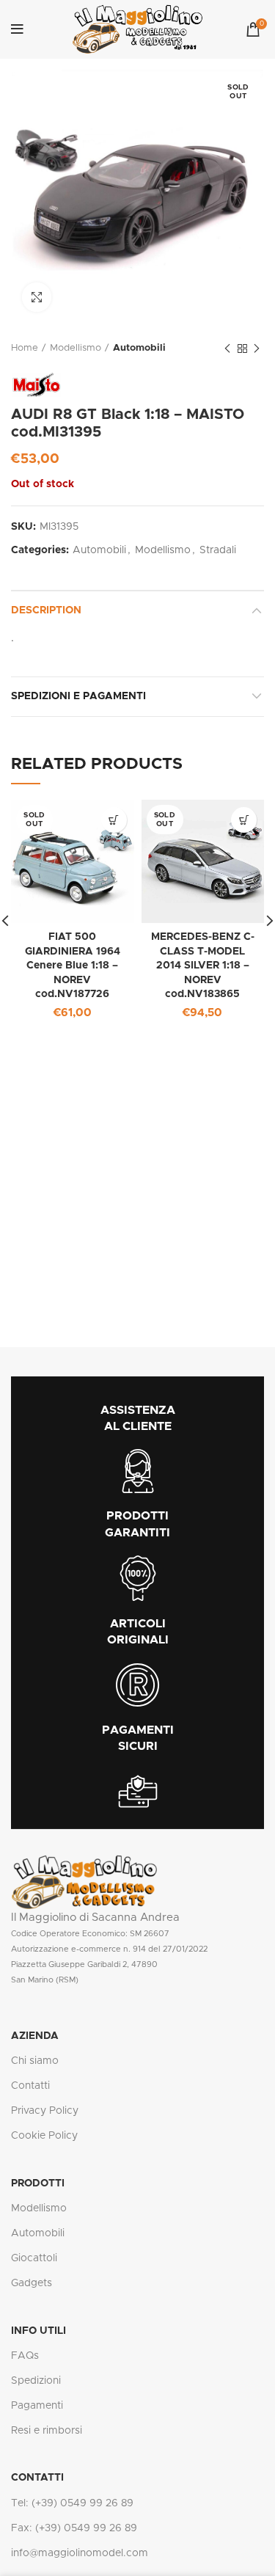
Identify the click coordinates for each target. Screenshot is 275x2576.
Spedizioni (36, 2381)
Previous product (227, 349)
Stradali (218, 550)
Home (25, 348)
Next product (257, 349)
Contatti (30, 2086)
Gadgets (32, 2283)
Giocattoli (34, 2258)
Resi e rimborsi (47, 2431)
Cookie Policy (44, 2136)
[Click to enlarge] (37, 297)
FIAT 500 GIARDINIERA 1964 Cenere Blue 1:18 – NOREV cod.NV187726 (73, 966)
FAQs (25, 2356)
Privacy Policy (45, 2111)
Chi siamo (35, 2061)
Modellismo (76, 348)
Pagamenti (37, 2406)
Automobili (139, 348)
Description (46, 610)
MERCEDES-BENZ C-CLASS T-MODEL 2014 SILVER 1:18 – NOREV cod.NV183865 (203, 966)
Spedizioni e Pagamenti (78, 696)
